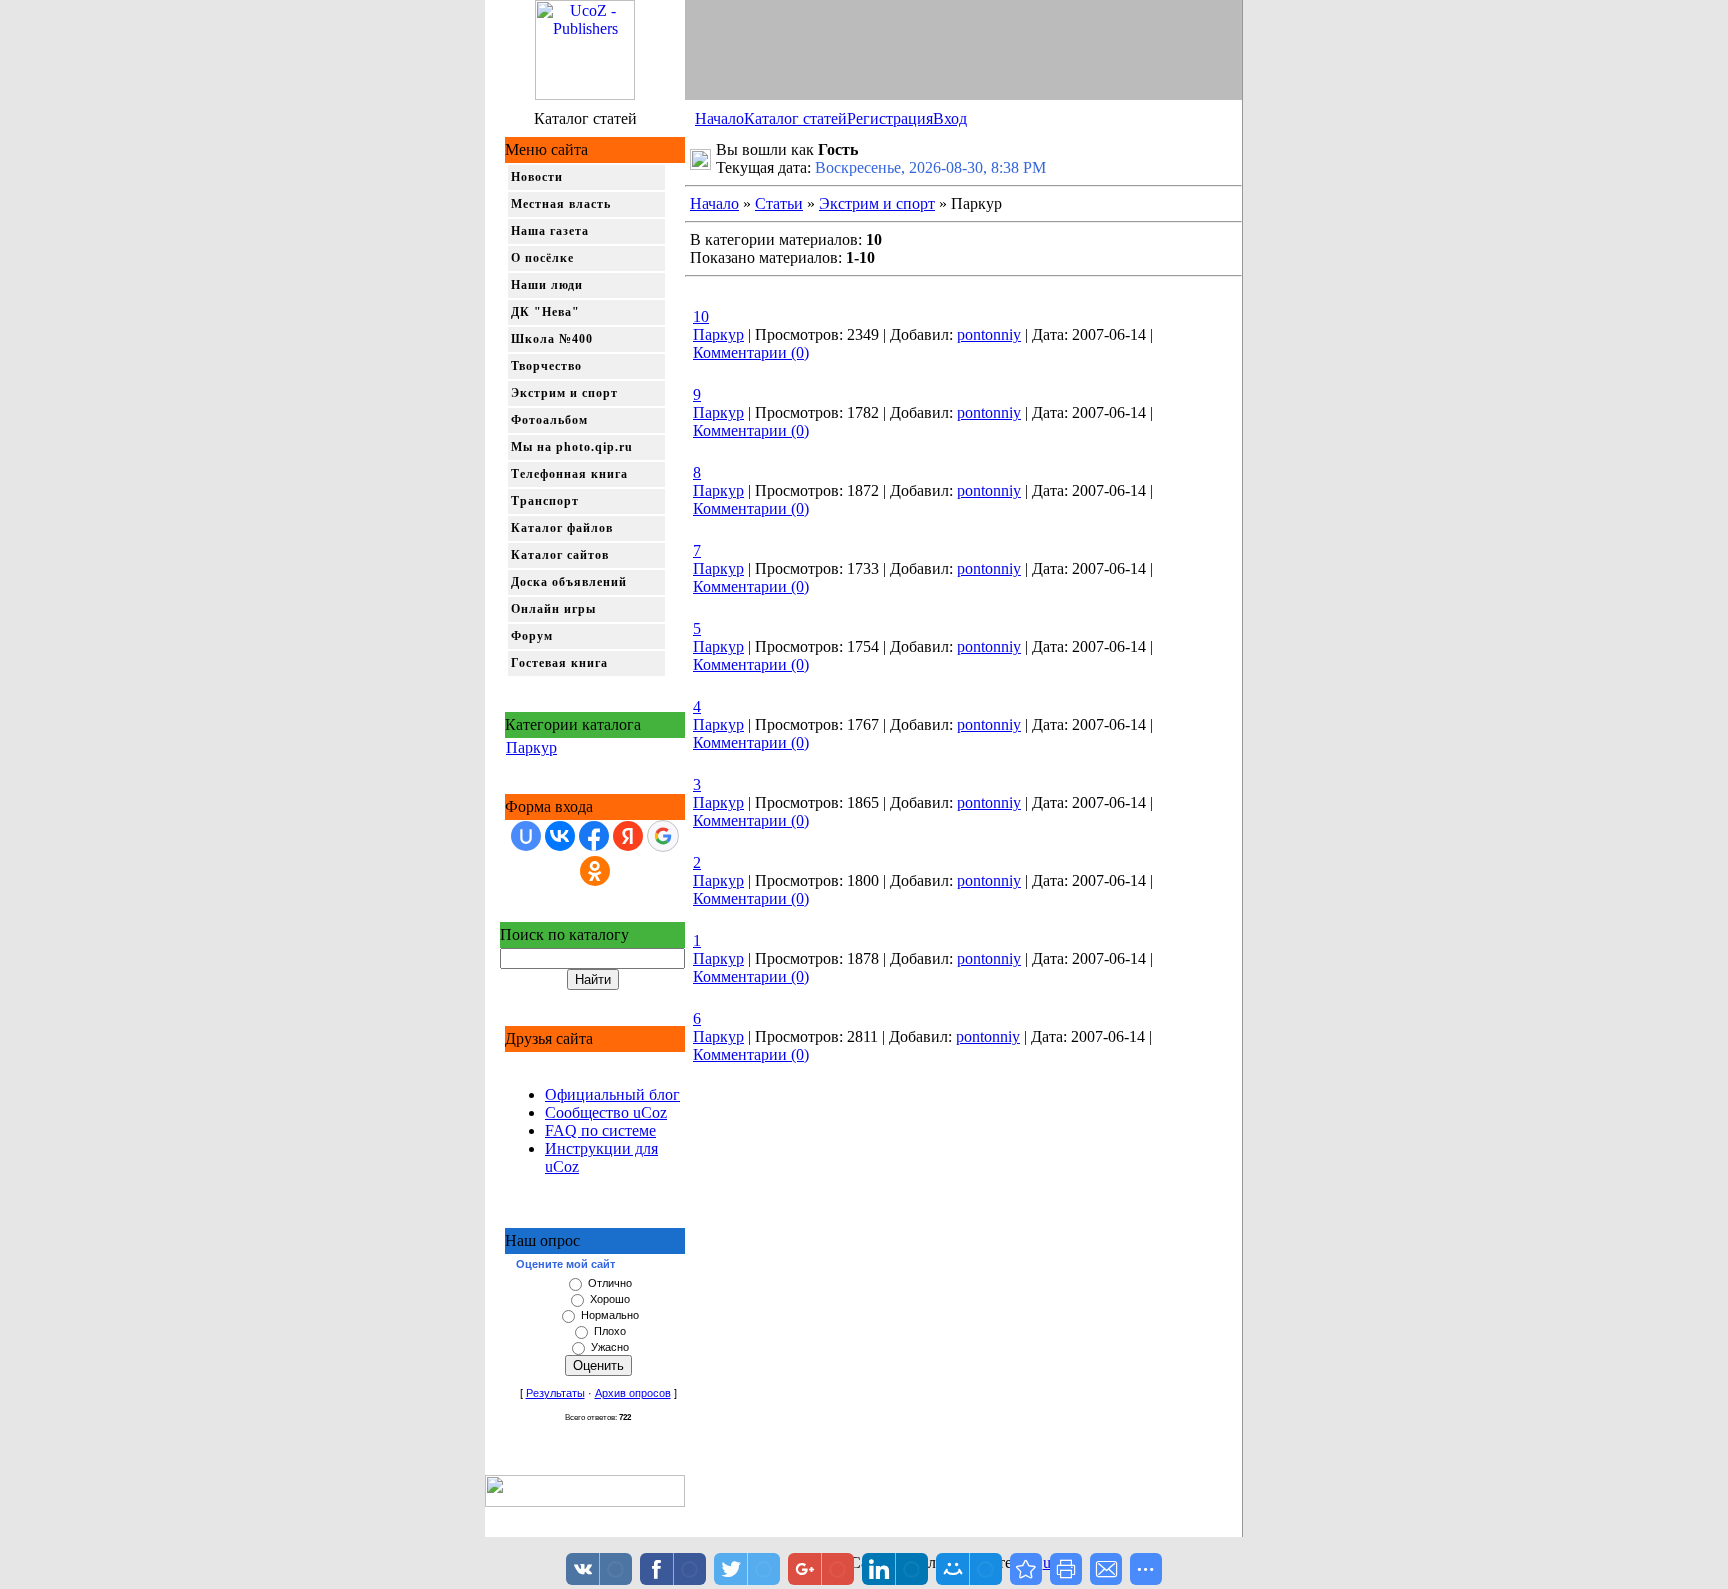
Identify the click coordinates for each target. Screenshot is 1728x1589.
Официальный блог (612, 1094)
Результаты (555, 1393)
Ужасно (610, 1347)
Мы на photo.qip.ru (572, 447)
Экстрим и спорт (564, 393)
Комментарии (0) (751, 352)
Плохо (610, 1331)
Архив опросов (633, 1393)
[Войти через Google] (663, 836)
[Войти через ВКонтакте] (560, 836)
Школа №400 (552, 339)
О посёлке (542, 258)
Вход (950, 118)
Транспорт (545, 501)
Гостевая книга (559, 663)
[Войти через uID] (526, 836)
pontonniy (989, 334)
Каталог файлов (562, 528)
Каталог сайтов (560, 555)
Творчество (546, 366)
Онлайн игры (553, 609)
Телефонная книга (569, 474)
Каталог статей (795, 118)
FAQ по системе (600, 1130)
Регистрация (890, 118)
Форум (532, 636)
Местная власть (561, 204)
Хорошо (610, 1299)
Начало (719, 118)
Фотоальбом (549, 420)
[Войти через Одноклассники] (595, 871)
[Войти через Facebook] (594, 836)
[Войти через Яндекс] (628, 836)
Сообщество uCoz (606, 1112)
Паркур (531, 747)
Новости (537, 177)
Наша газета (550, 231)
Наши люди (547, 285)
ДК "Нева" (545, 312)
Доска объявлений (569, 582)
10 (701, 316)
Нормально (610, 1315)
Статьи (779, 203)
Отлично (610, 1283)
